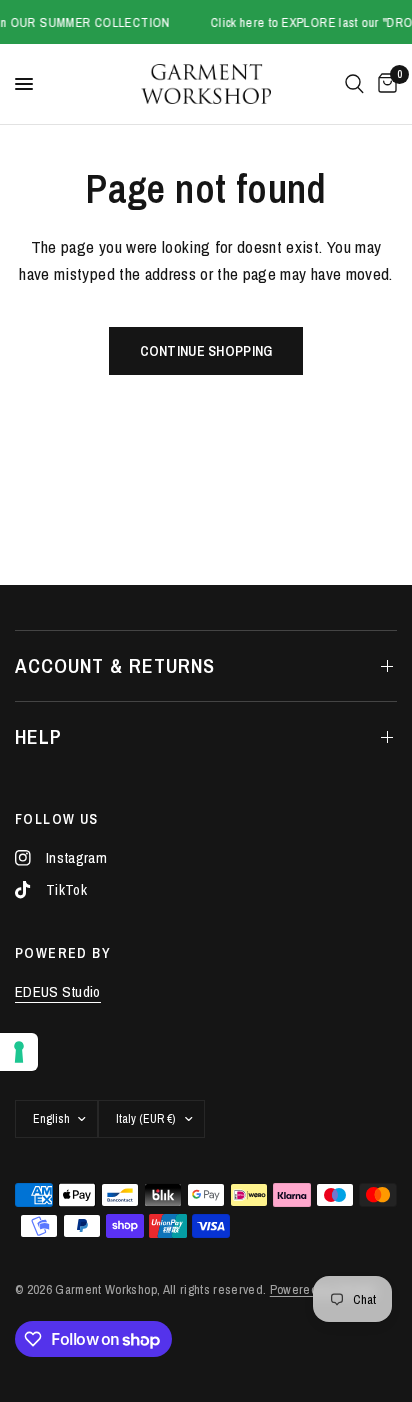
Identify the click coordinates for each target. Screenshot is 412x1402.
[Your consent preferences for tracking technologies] (19, 1052)
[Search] (354, 84)
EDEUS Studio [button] (58, 991)
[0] (384, 84)
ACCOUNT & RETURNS (115, 665)
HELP (38, 736)
